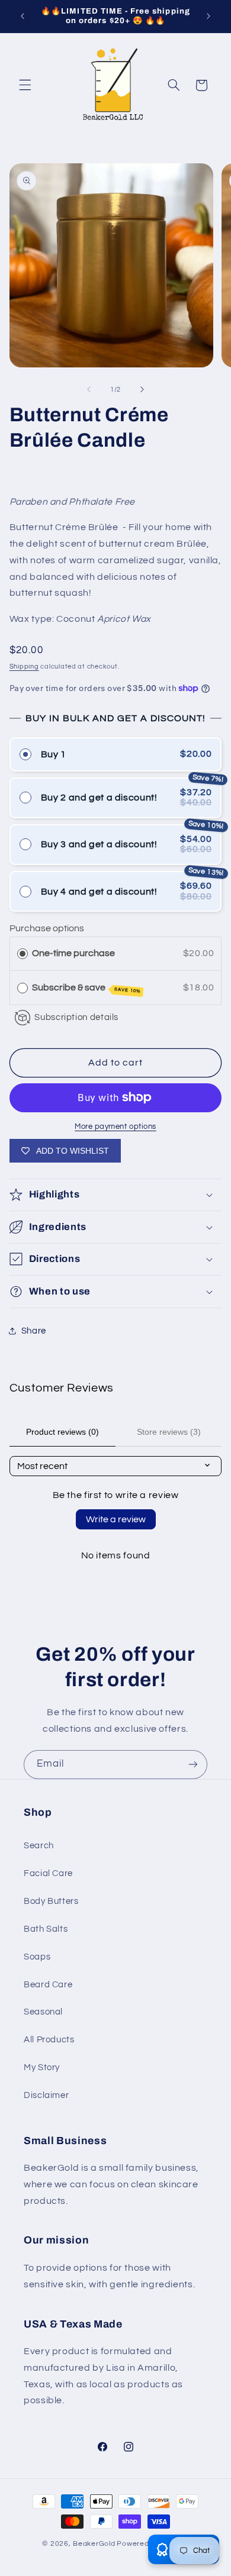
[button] (25, 85)
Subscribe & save (86, 988)
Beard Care (48, 1985)
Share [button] (34, 1331)
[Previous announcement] (23, 16)
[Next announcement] (208, 16)
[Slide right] (142, 389)
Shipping (24, 666)
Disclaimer (46, 2095)
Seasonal (43, 2012)
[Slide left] (89, 389)
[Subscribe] (193, 1765)
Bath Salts (46, 1929)
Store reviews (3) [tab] (169, 1432)
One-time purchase (73, 953)
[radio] (23, 953)
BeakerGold (94, 2544)
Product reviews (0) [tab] (62, 1432)
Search (39, 1846)
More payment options (115, 1127)
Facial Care (48, 1873)
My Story (42, 2067)
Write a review (116, 1519)
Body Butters (51, 1901)
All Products (49, 2040)
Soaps (37, 1957)
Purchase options (47, 928)
